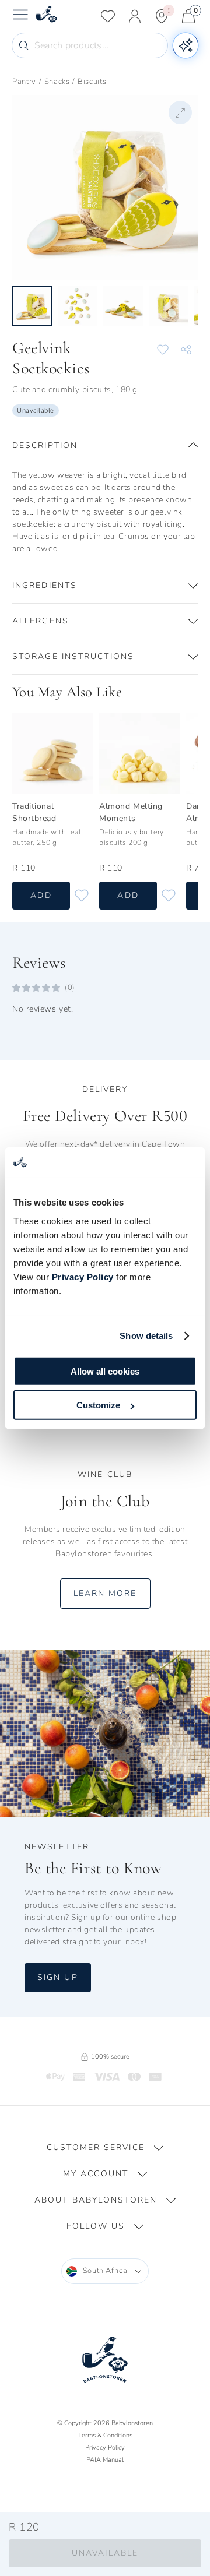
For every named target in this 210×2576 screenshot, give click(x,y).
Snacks (57, 82)
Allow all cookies (105, 1371)
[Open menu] (20, 16)
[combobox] (105, 2271)
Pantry (24, 82)
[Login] (135, 16)
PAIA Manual (105, 2460)
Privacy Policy (83, 1276)
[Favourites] (108, 16)
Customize (98, 1405)
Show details (146, 1336)
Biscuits (92, 82)
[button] (105, 446)
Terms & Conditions (105, 2435)
